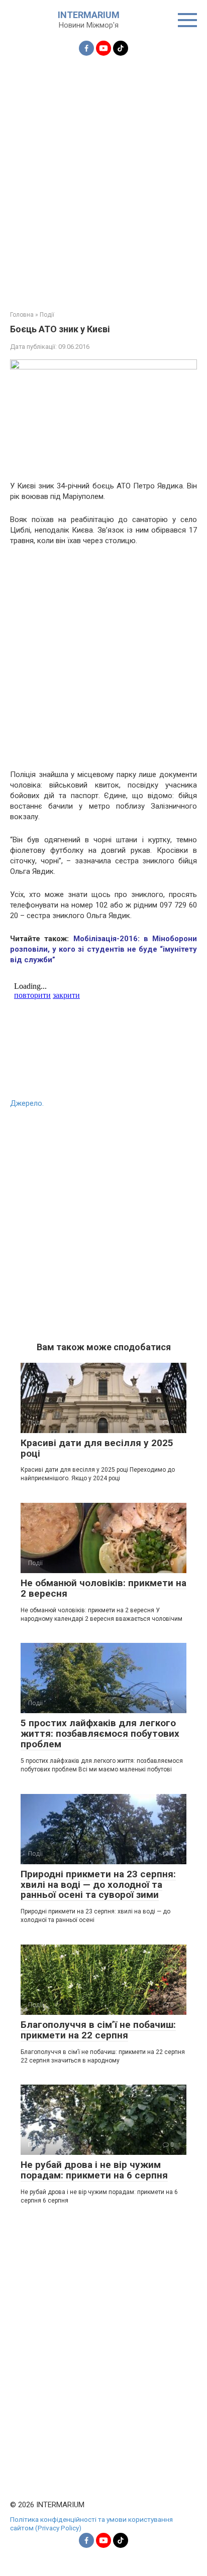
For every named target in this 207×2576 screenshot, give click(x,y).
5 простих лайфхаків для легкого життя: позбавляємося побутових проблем (100, 1733)
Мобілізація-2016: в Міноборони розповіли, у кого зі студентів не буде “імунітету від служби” (103, 949)
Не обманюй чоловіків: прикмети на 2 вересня (103, 1588)
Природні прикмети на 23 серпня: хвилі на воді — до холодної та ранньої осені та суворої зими (98, 1885)
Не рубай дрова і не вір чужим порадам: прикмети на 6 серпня (94, 2170)
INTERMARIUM (89, 15)
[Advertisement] (103, 177)
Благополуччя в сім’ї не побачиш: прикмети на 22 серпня (98, 2030)
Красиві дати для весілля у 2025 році (97, 1448)
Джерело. (27, 1103)
